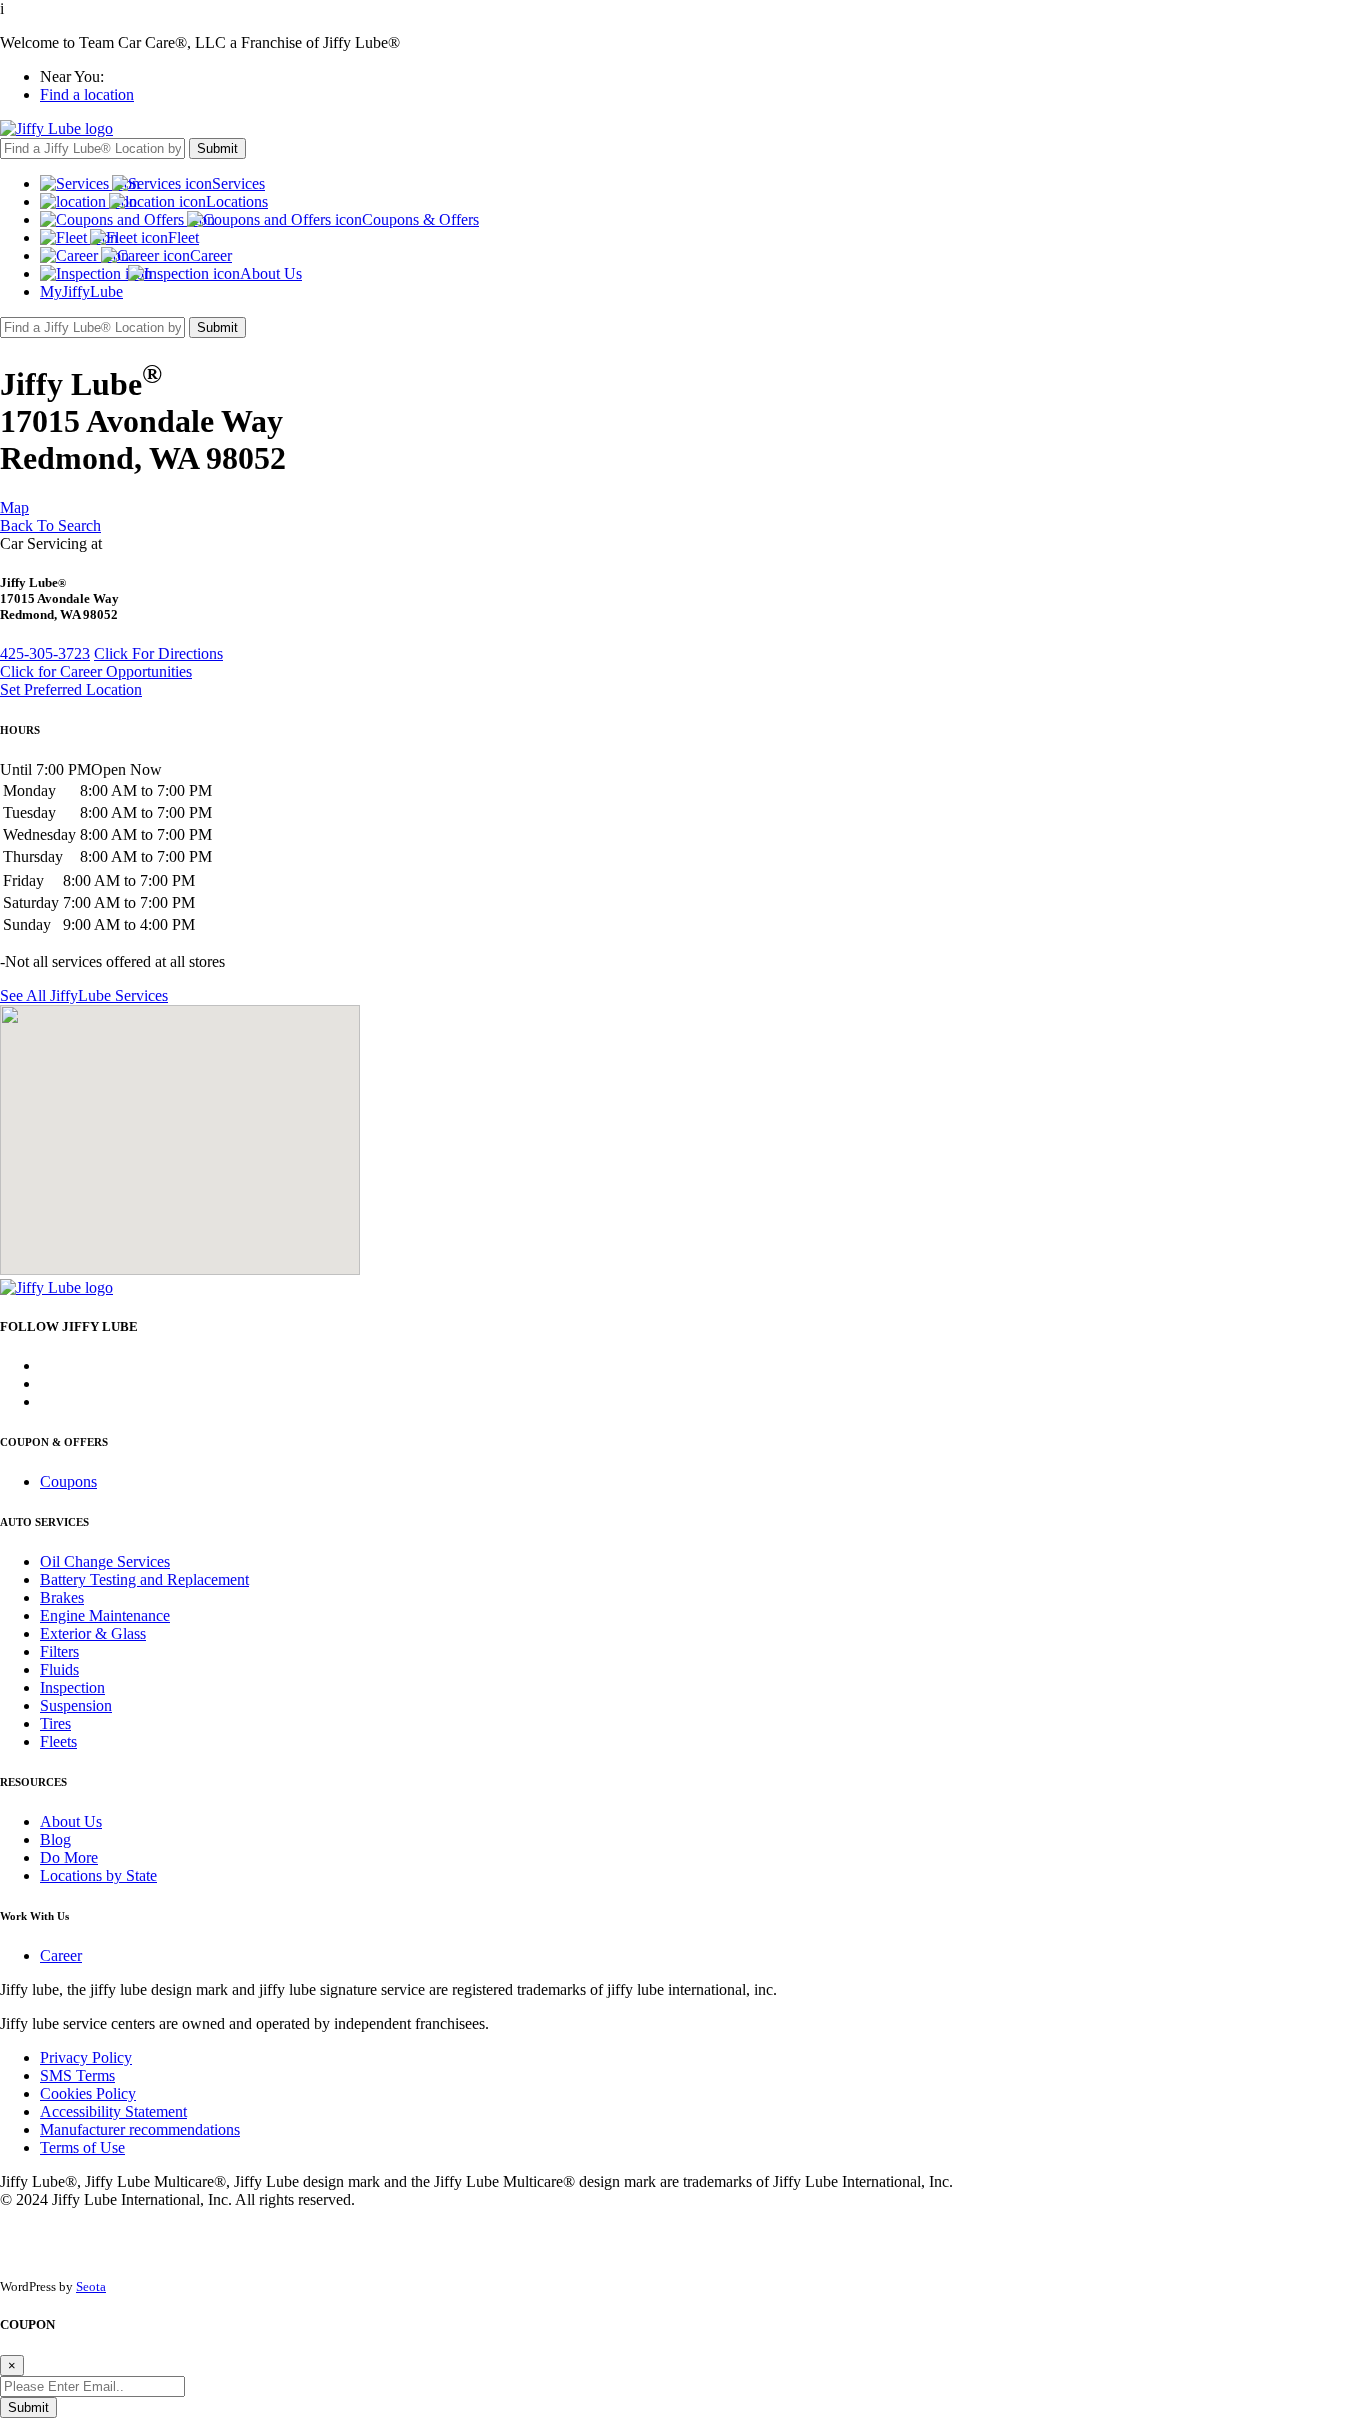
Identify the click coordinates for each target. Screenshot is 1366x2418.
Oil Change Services (105, 1561)
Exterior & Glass (93, 1633)
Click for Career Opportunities (96, 671)
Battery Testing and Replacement (144, 1579)
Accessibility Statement (113, 2111)
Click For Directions (158, 653)
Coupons (68, 1481)
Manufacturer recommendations (140, 2129)
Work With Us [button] (34, 1916)
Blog (55, 1839)
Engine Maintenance (105, 1615)
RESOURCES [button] (33, 1782)
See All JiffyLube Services (84, 995)
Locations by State (98, 1875)
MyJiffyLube (81, 291)
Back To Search (50, 525)
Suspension (76, 1705)
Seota (91, 2286)
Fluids (59, 1669)
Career (61, 1955)
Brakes (62, 1597)
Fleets (58, 1741)
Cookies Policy (88, 2093)
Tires (55, 1723)
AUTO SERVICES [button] (44, 1522)
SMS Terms (77, 2075)
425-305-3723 (45, 653)
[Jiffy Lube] (56, 128)
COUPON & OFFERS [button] (54, 1442)
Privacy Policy (86, 2057)
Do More (69, 1857)
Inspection (72, 1687)
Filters (59, 1651)
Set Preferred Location (71, 689)
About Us (71, 1821)
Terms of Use (82, 2147)
